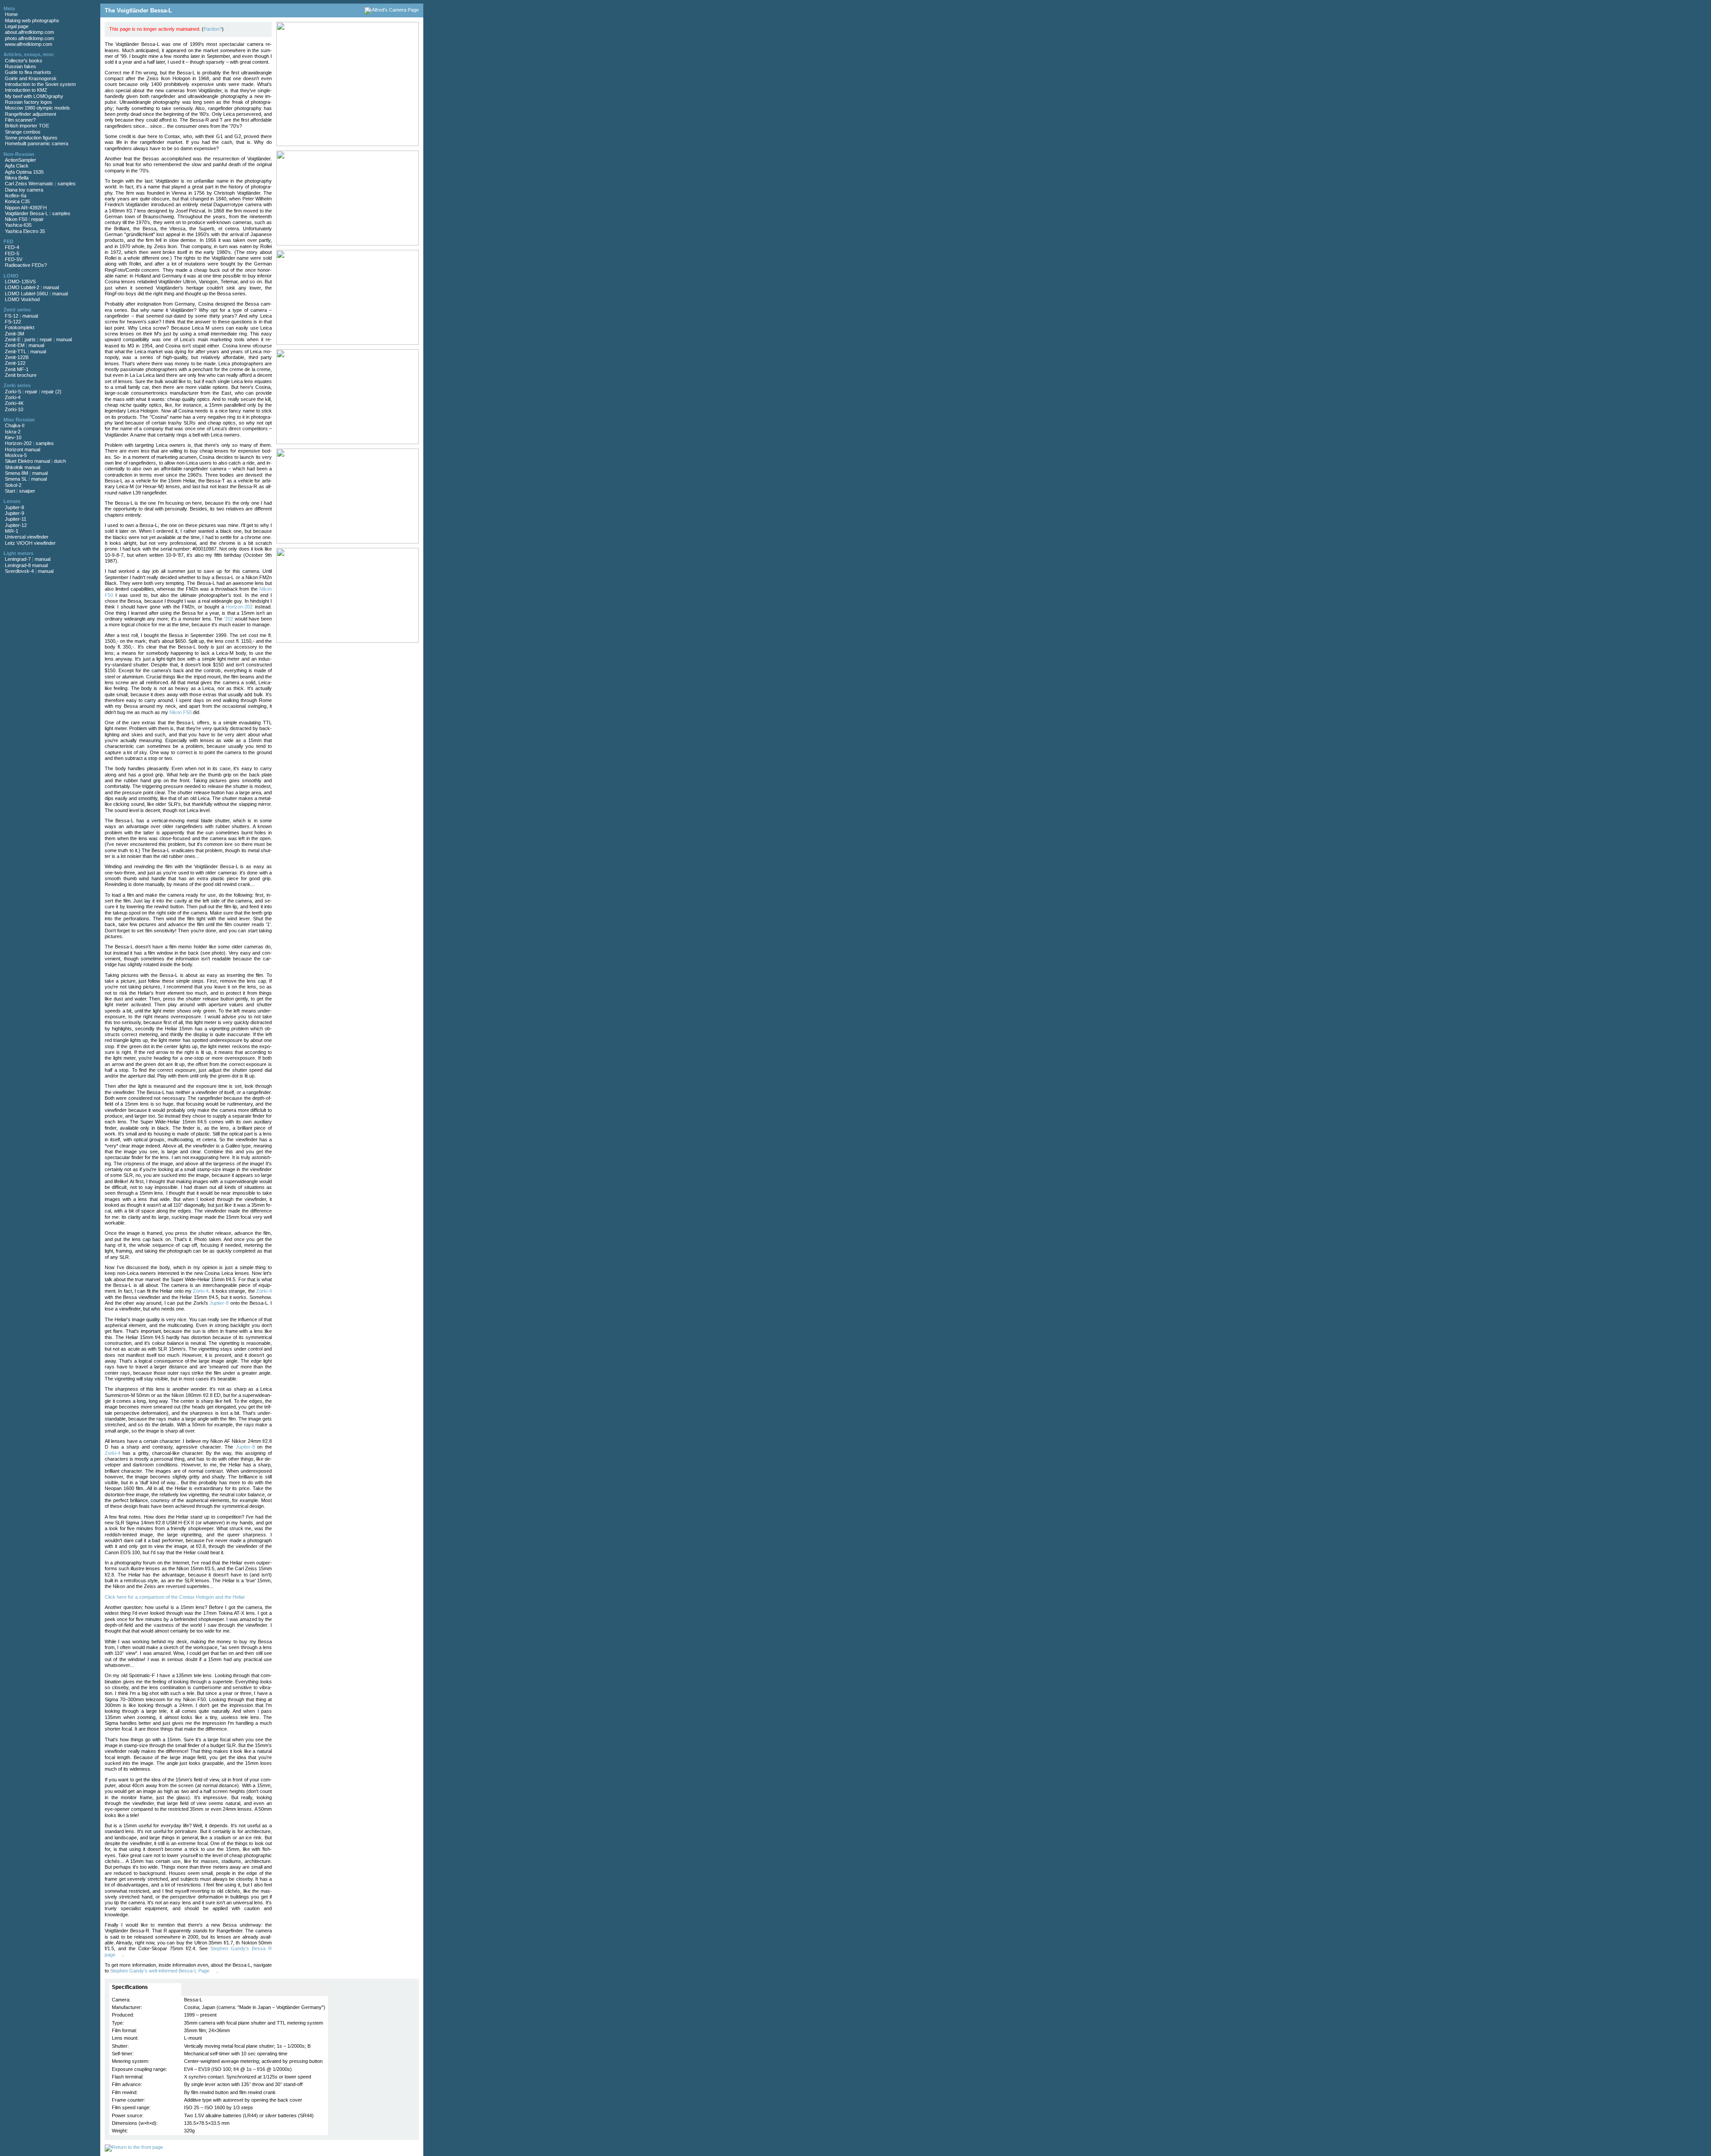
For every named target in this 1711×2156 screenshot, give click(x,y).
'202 (229, 619)
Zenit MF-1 (17, 369)
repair (37, 219)
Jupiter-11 (16, 519)
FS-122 (13, 322)
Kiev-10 (13, 437)
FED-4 (12, 247)
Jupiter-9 (14, 513)
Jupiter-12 (16, 525)
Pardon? (213, 29)
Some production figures (31, 138)
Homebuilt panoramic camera (37, 143)
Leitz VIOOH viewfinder (30, 543)
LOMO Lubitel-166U (27, 294)
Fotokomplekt (20, 327)
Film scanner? (20, 120)
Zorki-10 (14, 409)
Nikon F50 (16, 219)
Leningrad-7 (18, 559)
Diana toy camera (24, 190)
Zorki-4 (13, 397)
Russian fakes (20, 66)
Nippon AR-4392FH (26, 208)
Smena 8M (16, 473)
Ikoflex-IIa (16, 196)
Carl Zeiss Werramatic (29, 184)
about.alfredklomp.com (29, 32)
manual (51, 287)
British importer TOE (27, 126)
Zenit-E (13, 339)
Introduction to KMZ (26, 90)
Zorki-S (13, 392)
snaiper (27, 491)
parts (30, 339)
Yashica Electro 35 (25, 231)
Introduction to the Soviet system (40, 84)
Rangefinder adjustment (31, 114)
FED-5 (12, 253)
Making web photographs (32, 20)
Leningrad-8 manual (26, 565)
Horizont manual (23, 449)
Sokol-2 (13, 485)
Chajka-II (15, 425)
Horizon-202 (18, 443)
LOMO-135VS (20, 282)
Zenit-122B (17, 357)
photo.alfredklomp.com (29, 38)
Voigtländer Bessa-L (27, 213)
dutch (60, 461)
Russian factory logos (29, 102)
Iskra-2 (13, 432)
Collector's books (24, 61)
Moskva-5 (16, 455)
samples (67, 184)
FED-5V (14, 259)
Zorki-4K (14, 403)
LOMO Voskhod (22, 299)
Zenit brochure (21, 375)
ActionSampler (20, 160)
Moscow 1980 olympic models (37, 108)
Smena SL (16, 479)
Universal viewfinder (27, 537)
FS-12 (12, 316)
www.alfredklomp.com (29, 44)
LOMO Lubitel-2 (22, 287)
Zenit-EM (15, 345)
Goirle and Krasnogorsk (31, 78)
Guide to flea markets (28, 72)
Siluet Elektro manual (27, 461)
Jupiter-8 (14, 507)
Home (11, 14)
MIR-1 (12, 531)
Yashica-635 (18, 225)
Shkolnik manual (23, 467)
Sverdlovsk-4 (19, 571)
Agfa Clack (17, 166)
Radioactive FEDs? (26, 265)
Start (10, 491)
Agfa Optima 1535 (24, 172)
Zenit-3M (14, 334)
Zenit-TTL (16, 351)
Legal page (17, 26)
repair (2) (51, 392)
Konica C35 (17, 201)
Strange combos (23, 132)
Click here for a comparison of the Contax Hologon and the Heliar (175, 1597)
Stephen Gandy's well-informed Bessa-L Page (160, 1971)
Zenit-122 (15, 363)
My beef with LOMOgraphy (34, 96)
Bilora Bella (17, 178)
